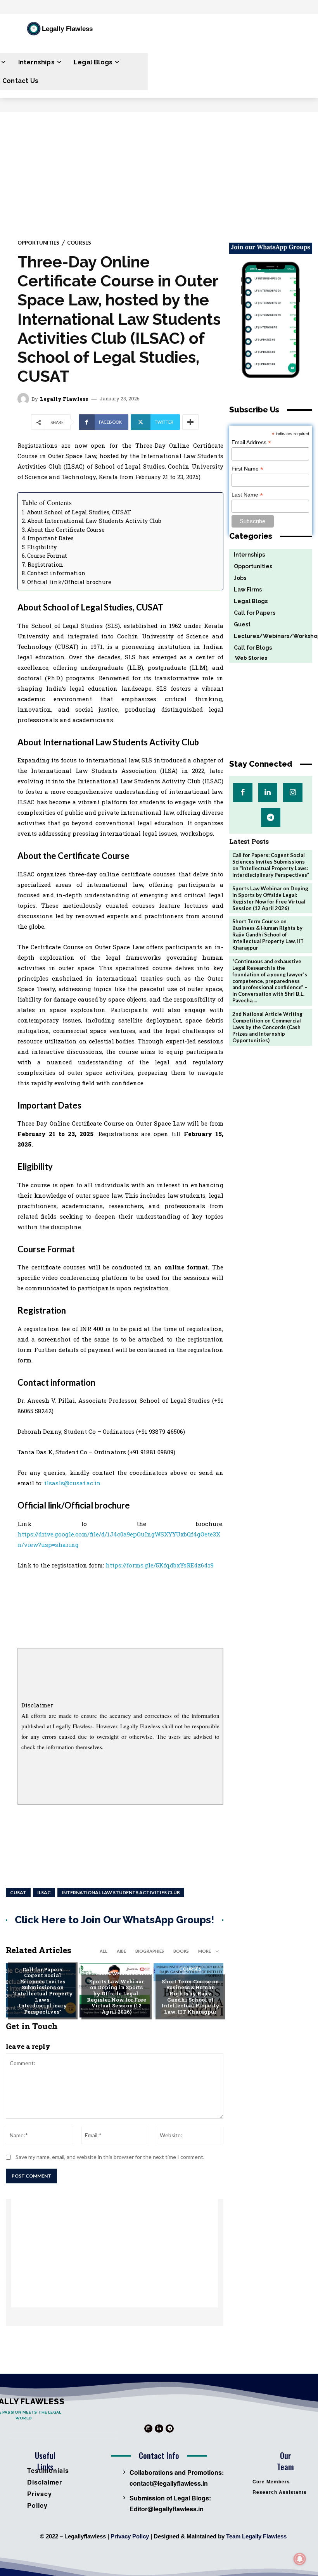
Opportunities (38, 243)
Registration (45, 565)
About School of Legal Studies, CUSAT (79, 512)
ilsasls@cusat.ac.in (73, 1483)
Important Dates (51, 538)
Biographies (150, 1951)
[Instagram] (293, 792)
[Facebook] (243, 792)
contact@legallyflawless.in (169, 2483)
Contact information (56, 573)
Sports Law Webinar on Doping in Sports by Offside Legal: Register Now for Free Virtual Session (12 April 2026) (117, 1997)
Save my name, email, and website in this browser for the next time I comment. (110, 2157)
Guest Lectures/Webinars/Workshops (128, 1971)
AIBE (121, 1951)
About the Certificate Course (66, 530)
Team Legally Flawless (256, 2536)
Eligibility (42, 547)
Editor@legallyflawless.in (167, 2509)
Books (181, 1951)
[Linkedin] (268, 792)
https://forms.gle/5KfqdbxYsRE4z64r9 (160, 1565)
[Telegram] (270, 817)
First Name (247, 469)
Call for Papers (43, 1957)
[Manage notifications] (300, 2559)
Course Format (47, 556)
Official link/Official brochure (69, 582)
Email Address (251, 442)
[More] (190, 422)
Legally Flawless (64, 399)
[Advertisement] (159, 170)
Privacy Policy (130, 2536)
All (104, 1951)
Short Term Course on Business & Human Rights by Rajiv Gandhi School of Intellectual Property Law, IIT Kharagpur (190, 1997)
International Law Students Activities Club (121, 1892)
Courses (79, 243)
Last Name (247, 495)
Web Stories (248, 658)
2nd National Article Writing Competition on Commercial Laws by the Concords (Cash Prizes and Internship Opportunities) (267, 1027)
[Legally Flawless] (24, 399)
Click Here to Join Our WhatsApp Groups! (115, 1920)
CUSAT (18, 1892)
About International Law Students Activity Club (94, 521)
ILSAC (44, 1892)
